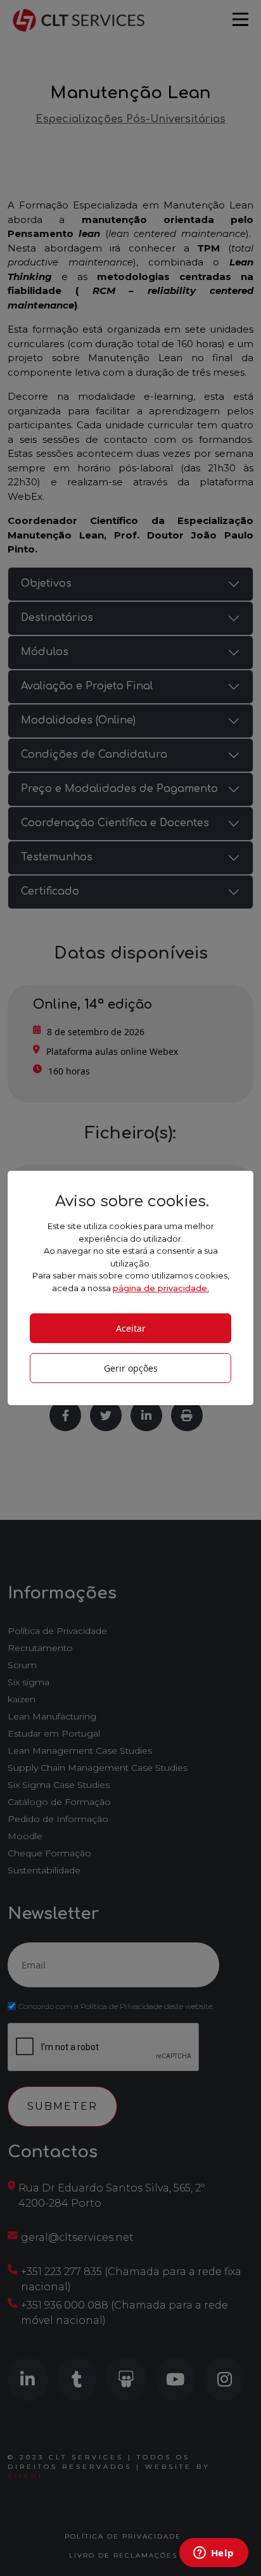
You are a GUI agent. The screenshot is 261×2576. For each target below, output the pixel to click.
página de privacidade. (161, 1288)
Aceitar (131, 1328)
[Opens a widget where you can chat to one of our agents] (213, 2554)
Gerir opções (131, 1368)
